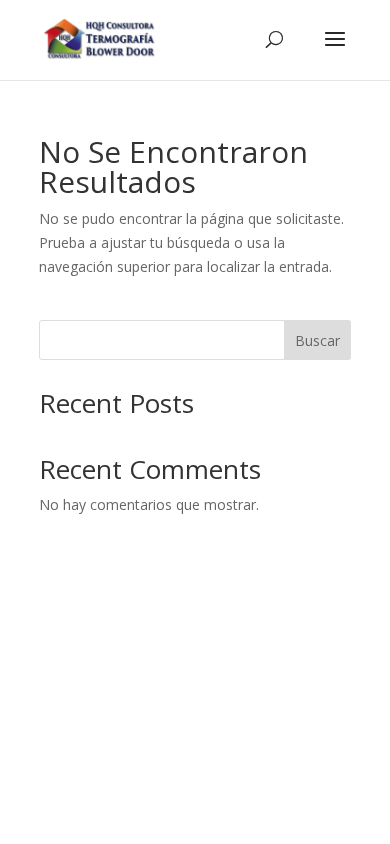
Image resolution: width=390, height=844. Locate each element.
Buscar (317, 340)
